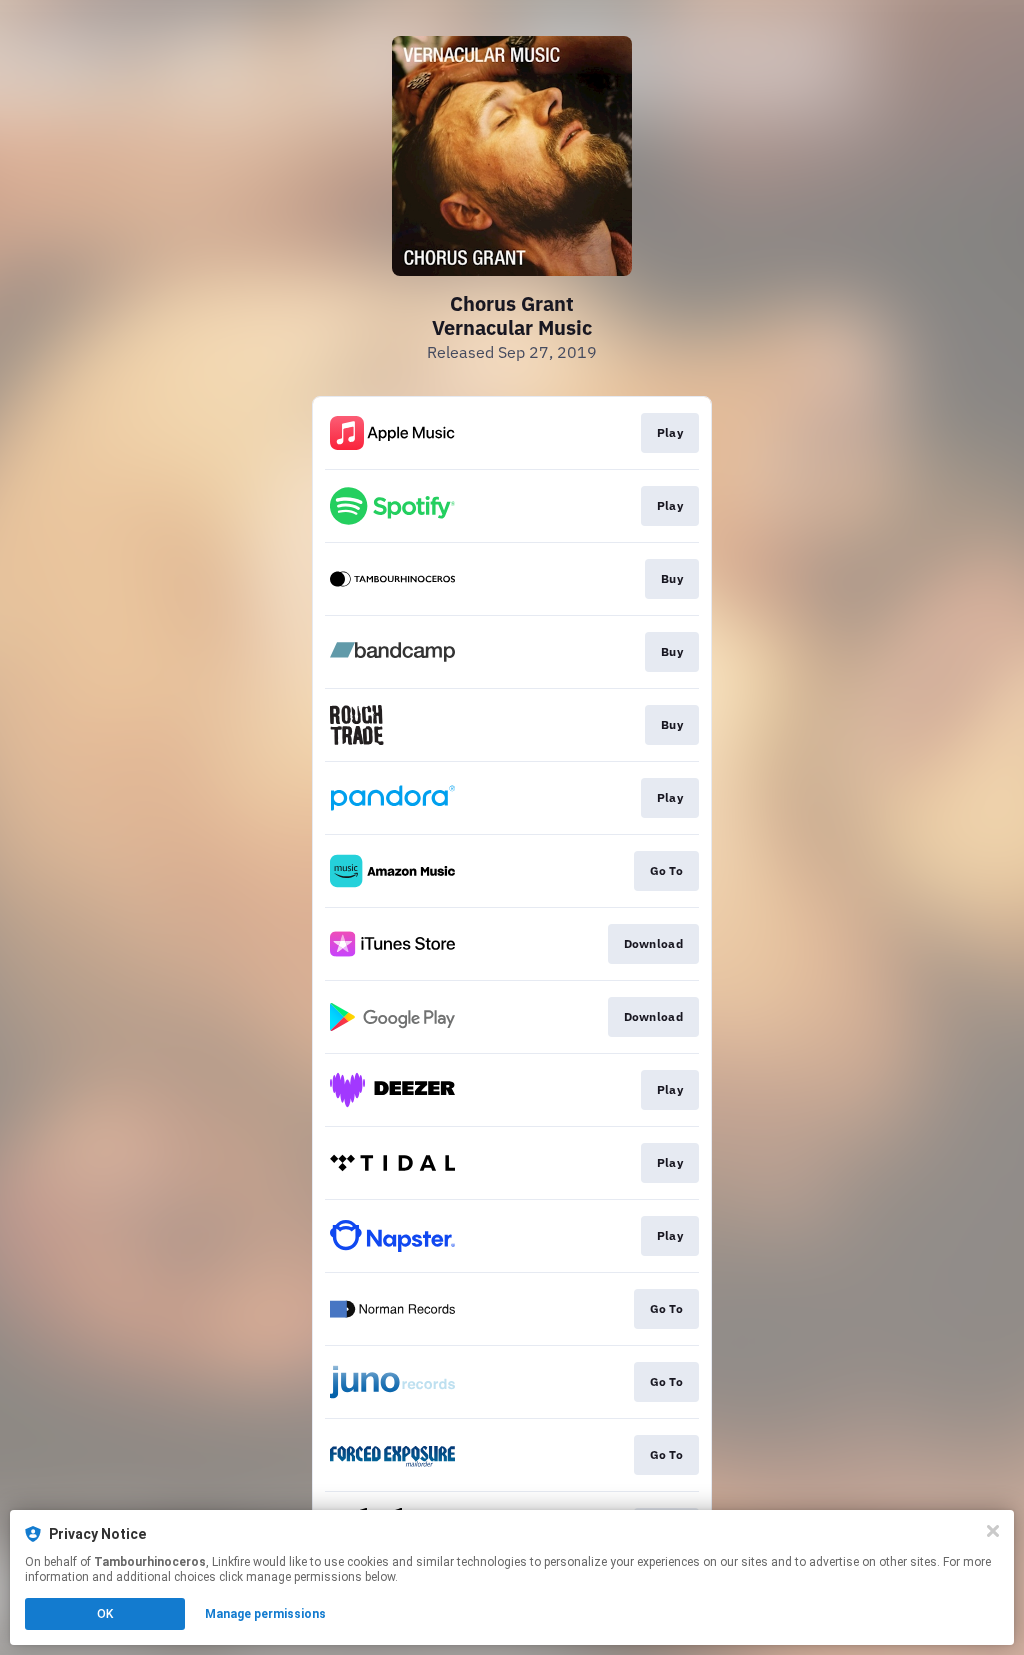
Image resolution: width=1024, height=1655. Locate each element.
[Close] (993, 1531)
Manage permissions (265, 1614)
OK (105, 1614)
